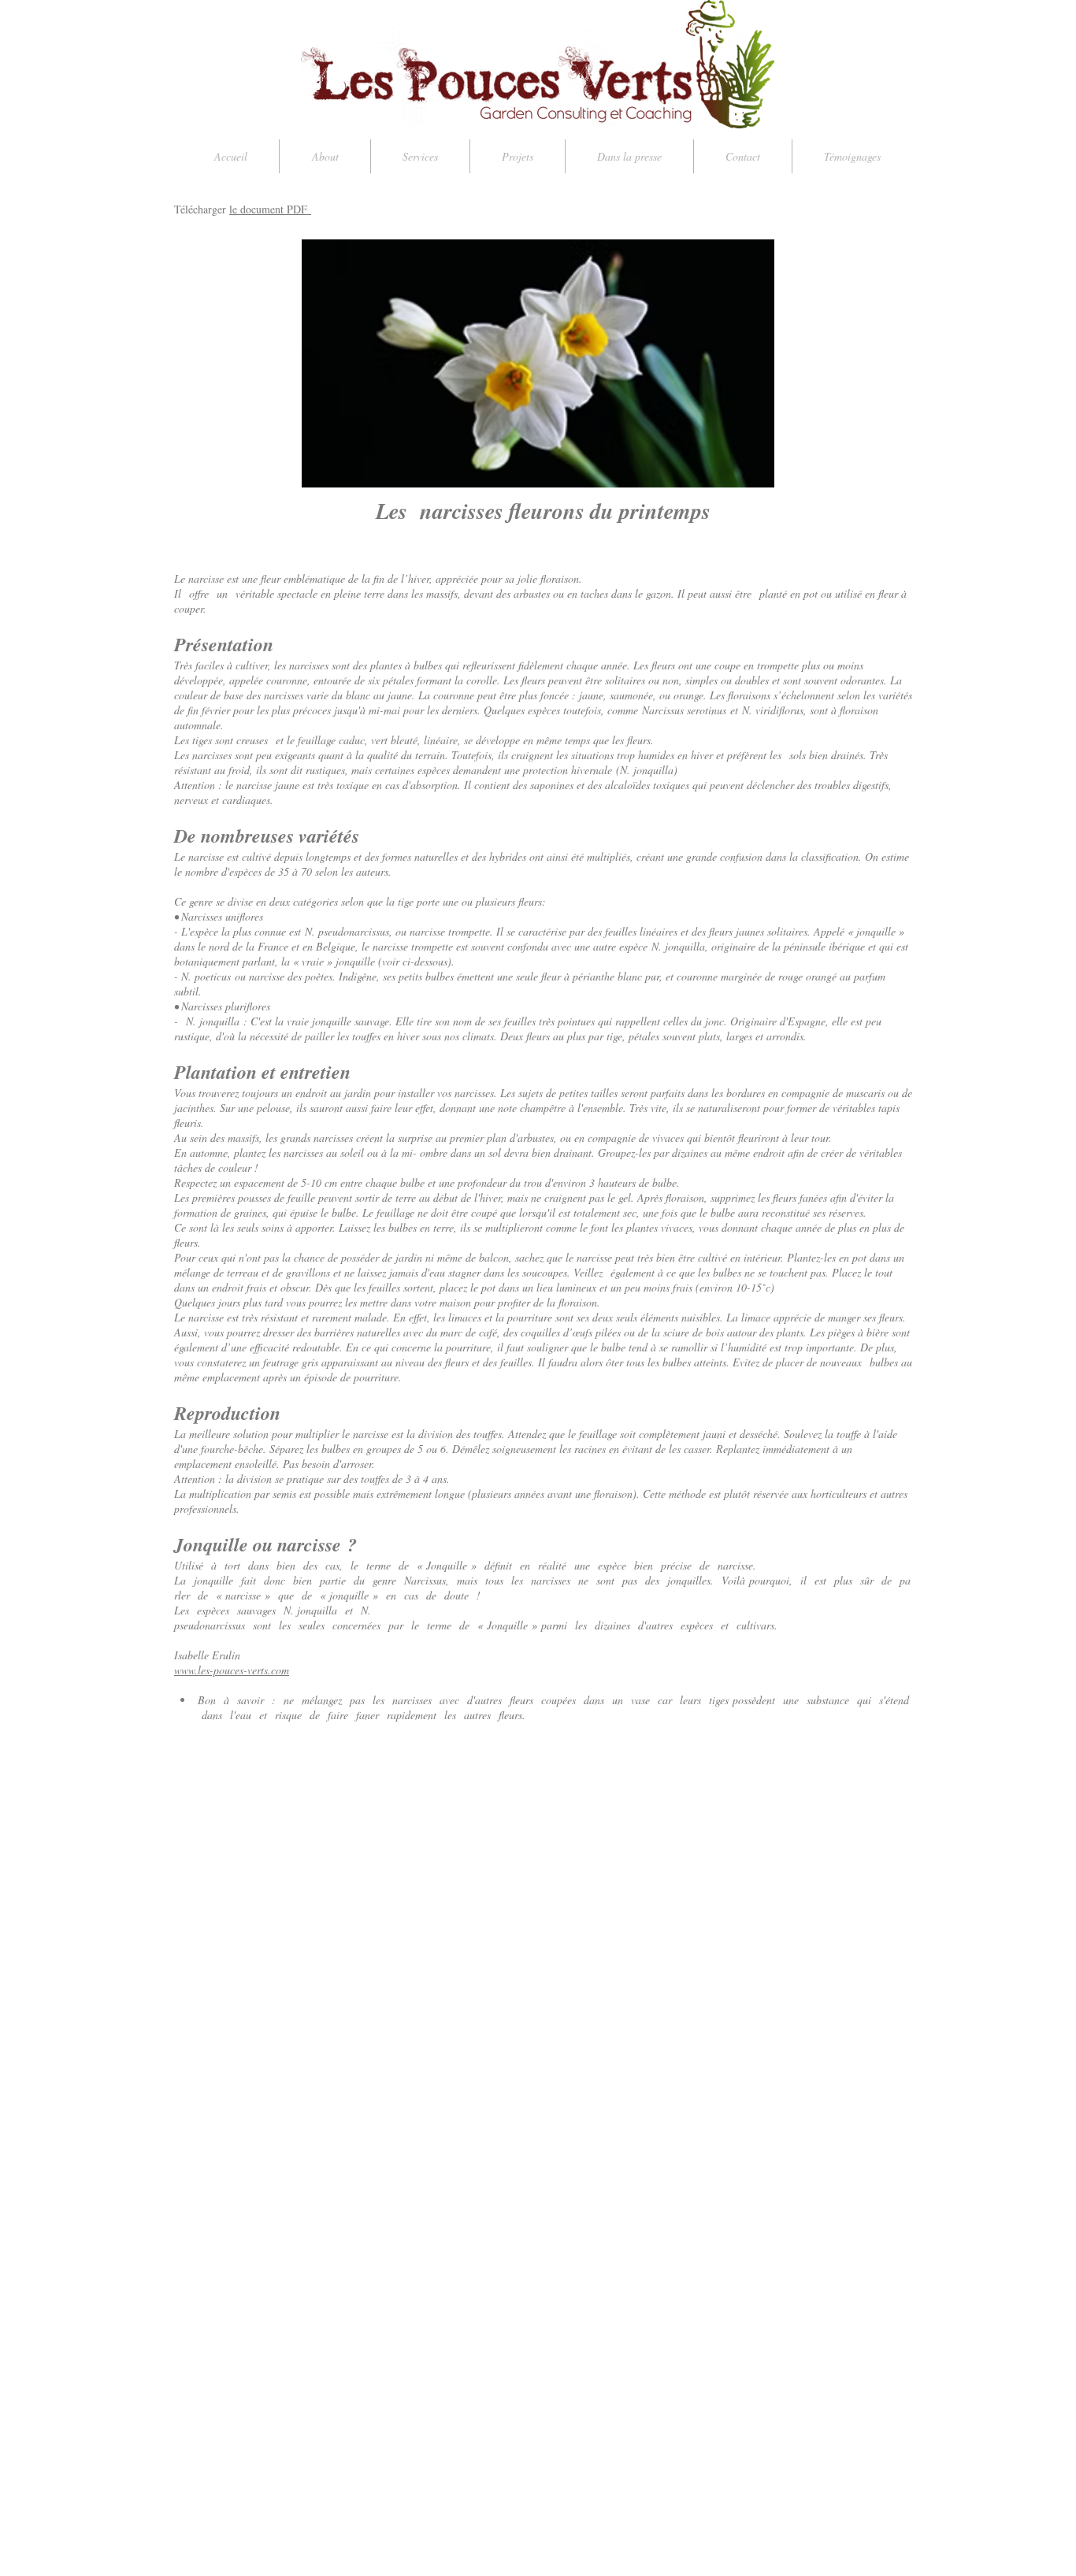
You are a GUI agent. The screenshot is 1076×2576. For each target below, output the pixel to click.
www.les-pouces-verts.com (232, 1670)
